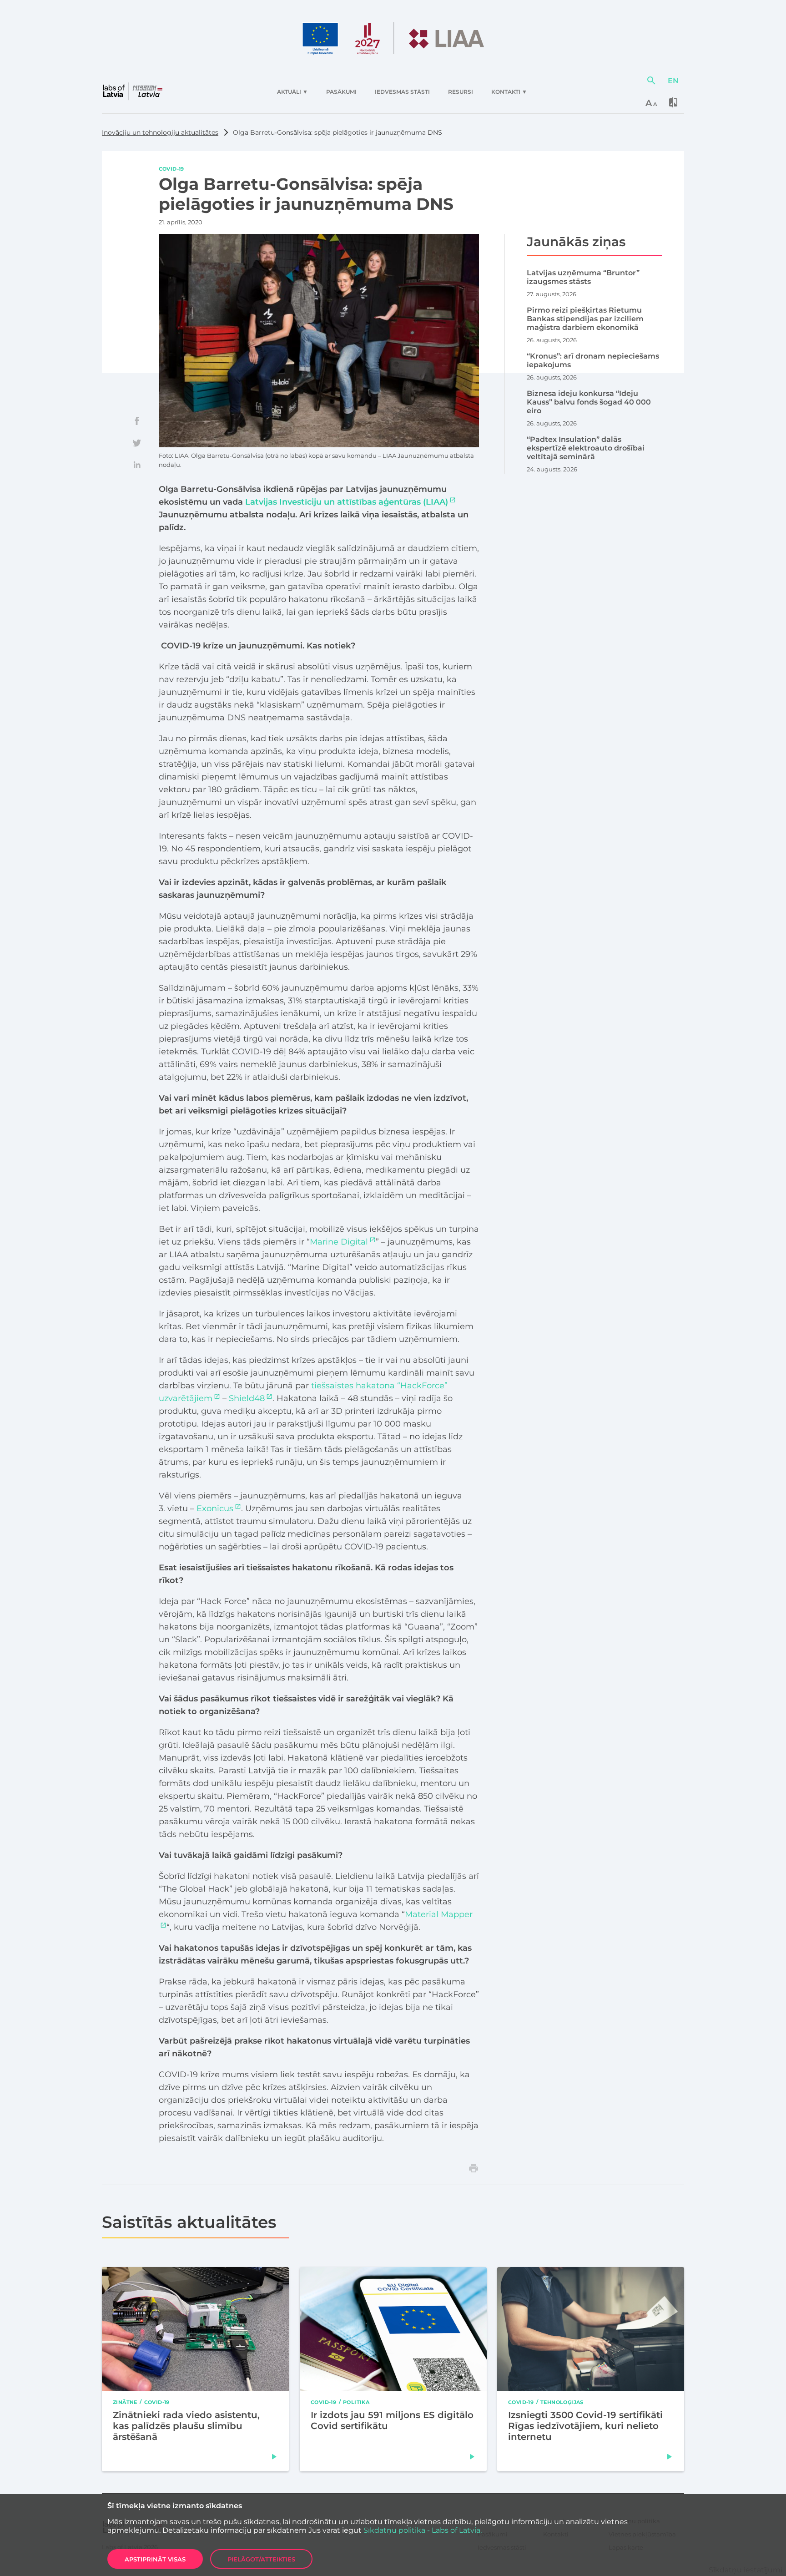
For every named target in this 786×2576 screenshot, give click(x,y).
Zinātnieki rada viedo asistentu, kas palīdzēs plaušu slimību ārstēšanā (186, 2426)
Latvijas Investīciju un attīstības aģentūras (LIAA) (347, 502)
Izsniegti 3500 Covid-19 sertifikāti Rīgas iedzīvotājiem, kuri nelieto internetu (585, 2426)
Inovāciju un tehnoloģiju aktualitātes (160, 132)
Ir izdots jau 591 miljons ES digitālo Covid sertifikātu (392, 2420)
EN (673, 80)
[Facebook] (137, 421)
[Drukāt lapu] (474, 2168)
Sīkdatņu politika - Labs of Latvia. (423, 2530)
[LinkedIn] (137, 465)
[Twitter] (137, 443)
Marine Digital (339, 1242)
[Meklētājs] (651, 81)
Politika (356, 2402)
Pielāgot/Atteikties (261, 2559)
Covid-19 (171, 169)
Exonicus (215, 1508)
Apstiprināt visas (155, 2559)
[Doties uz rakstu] (274, 2457)
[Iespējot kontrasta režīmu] (673, 102)
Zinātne (125, 2402)
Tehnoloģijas (562, 2402)
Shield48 (247, 1398)
